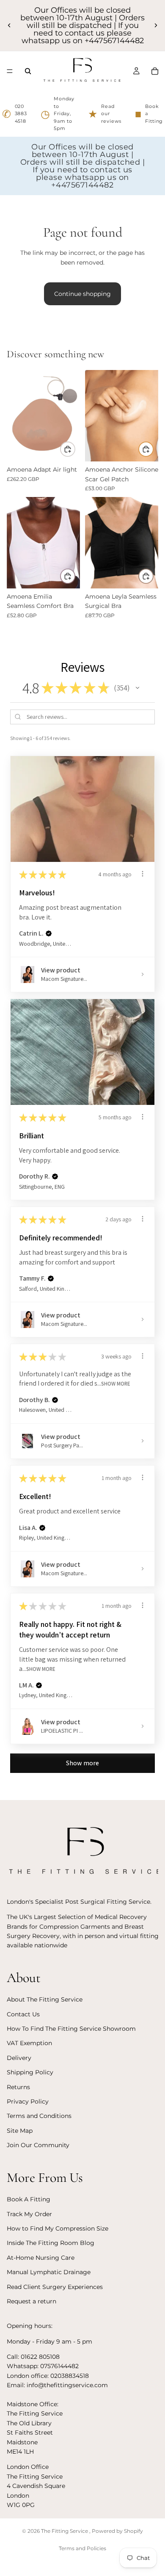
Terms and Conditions (39, 2116)
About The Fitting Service (45, 1999)
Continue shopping (82, 294)
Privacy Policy (28, 2101)
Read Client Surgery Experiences (55, 2286)
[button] (137, 688)
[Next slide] (156, 25)
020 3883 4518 (15, 114)
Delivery (19, 2058)
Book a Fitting (149, 114)
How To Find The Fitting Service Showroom (71, 2029)
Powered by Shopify (117, 2531)
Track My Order (29, 2214)
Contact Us (23, 2014)
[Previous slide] (9, 25)
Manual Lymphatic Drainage (49, 2272)
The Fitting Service (65, 2531)
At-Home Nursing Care (41, 2258)
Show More (116, 1384)
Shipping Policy (30, 2072)
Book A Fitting (29, 2199)
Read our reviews (105, 114)
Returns (18, 2087)
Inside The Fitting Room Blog (51, 2243)
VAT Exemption (29, 2043)
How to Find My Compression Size (58, 2228)
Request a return (32, 2301)
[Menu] (10, 71)
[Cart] (155, 71)
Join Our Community (38, 2145)
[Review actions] (143, 874)
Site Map (20, 2131)
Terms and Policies (82, 2548)
